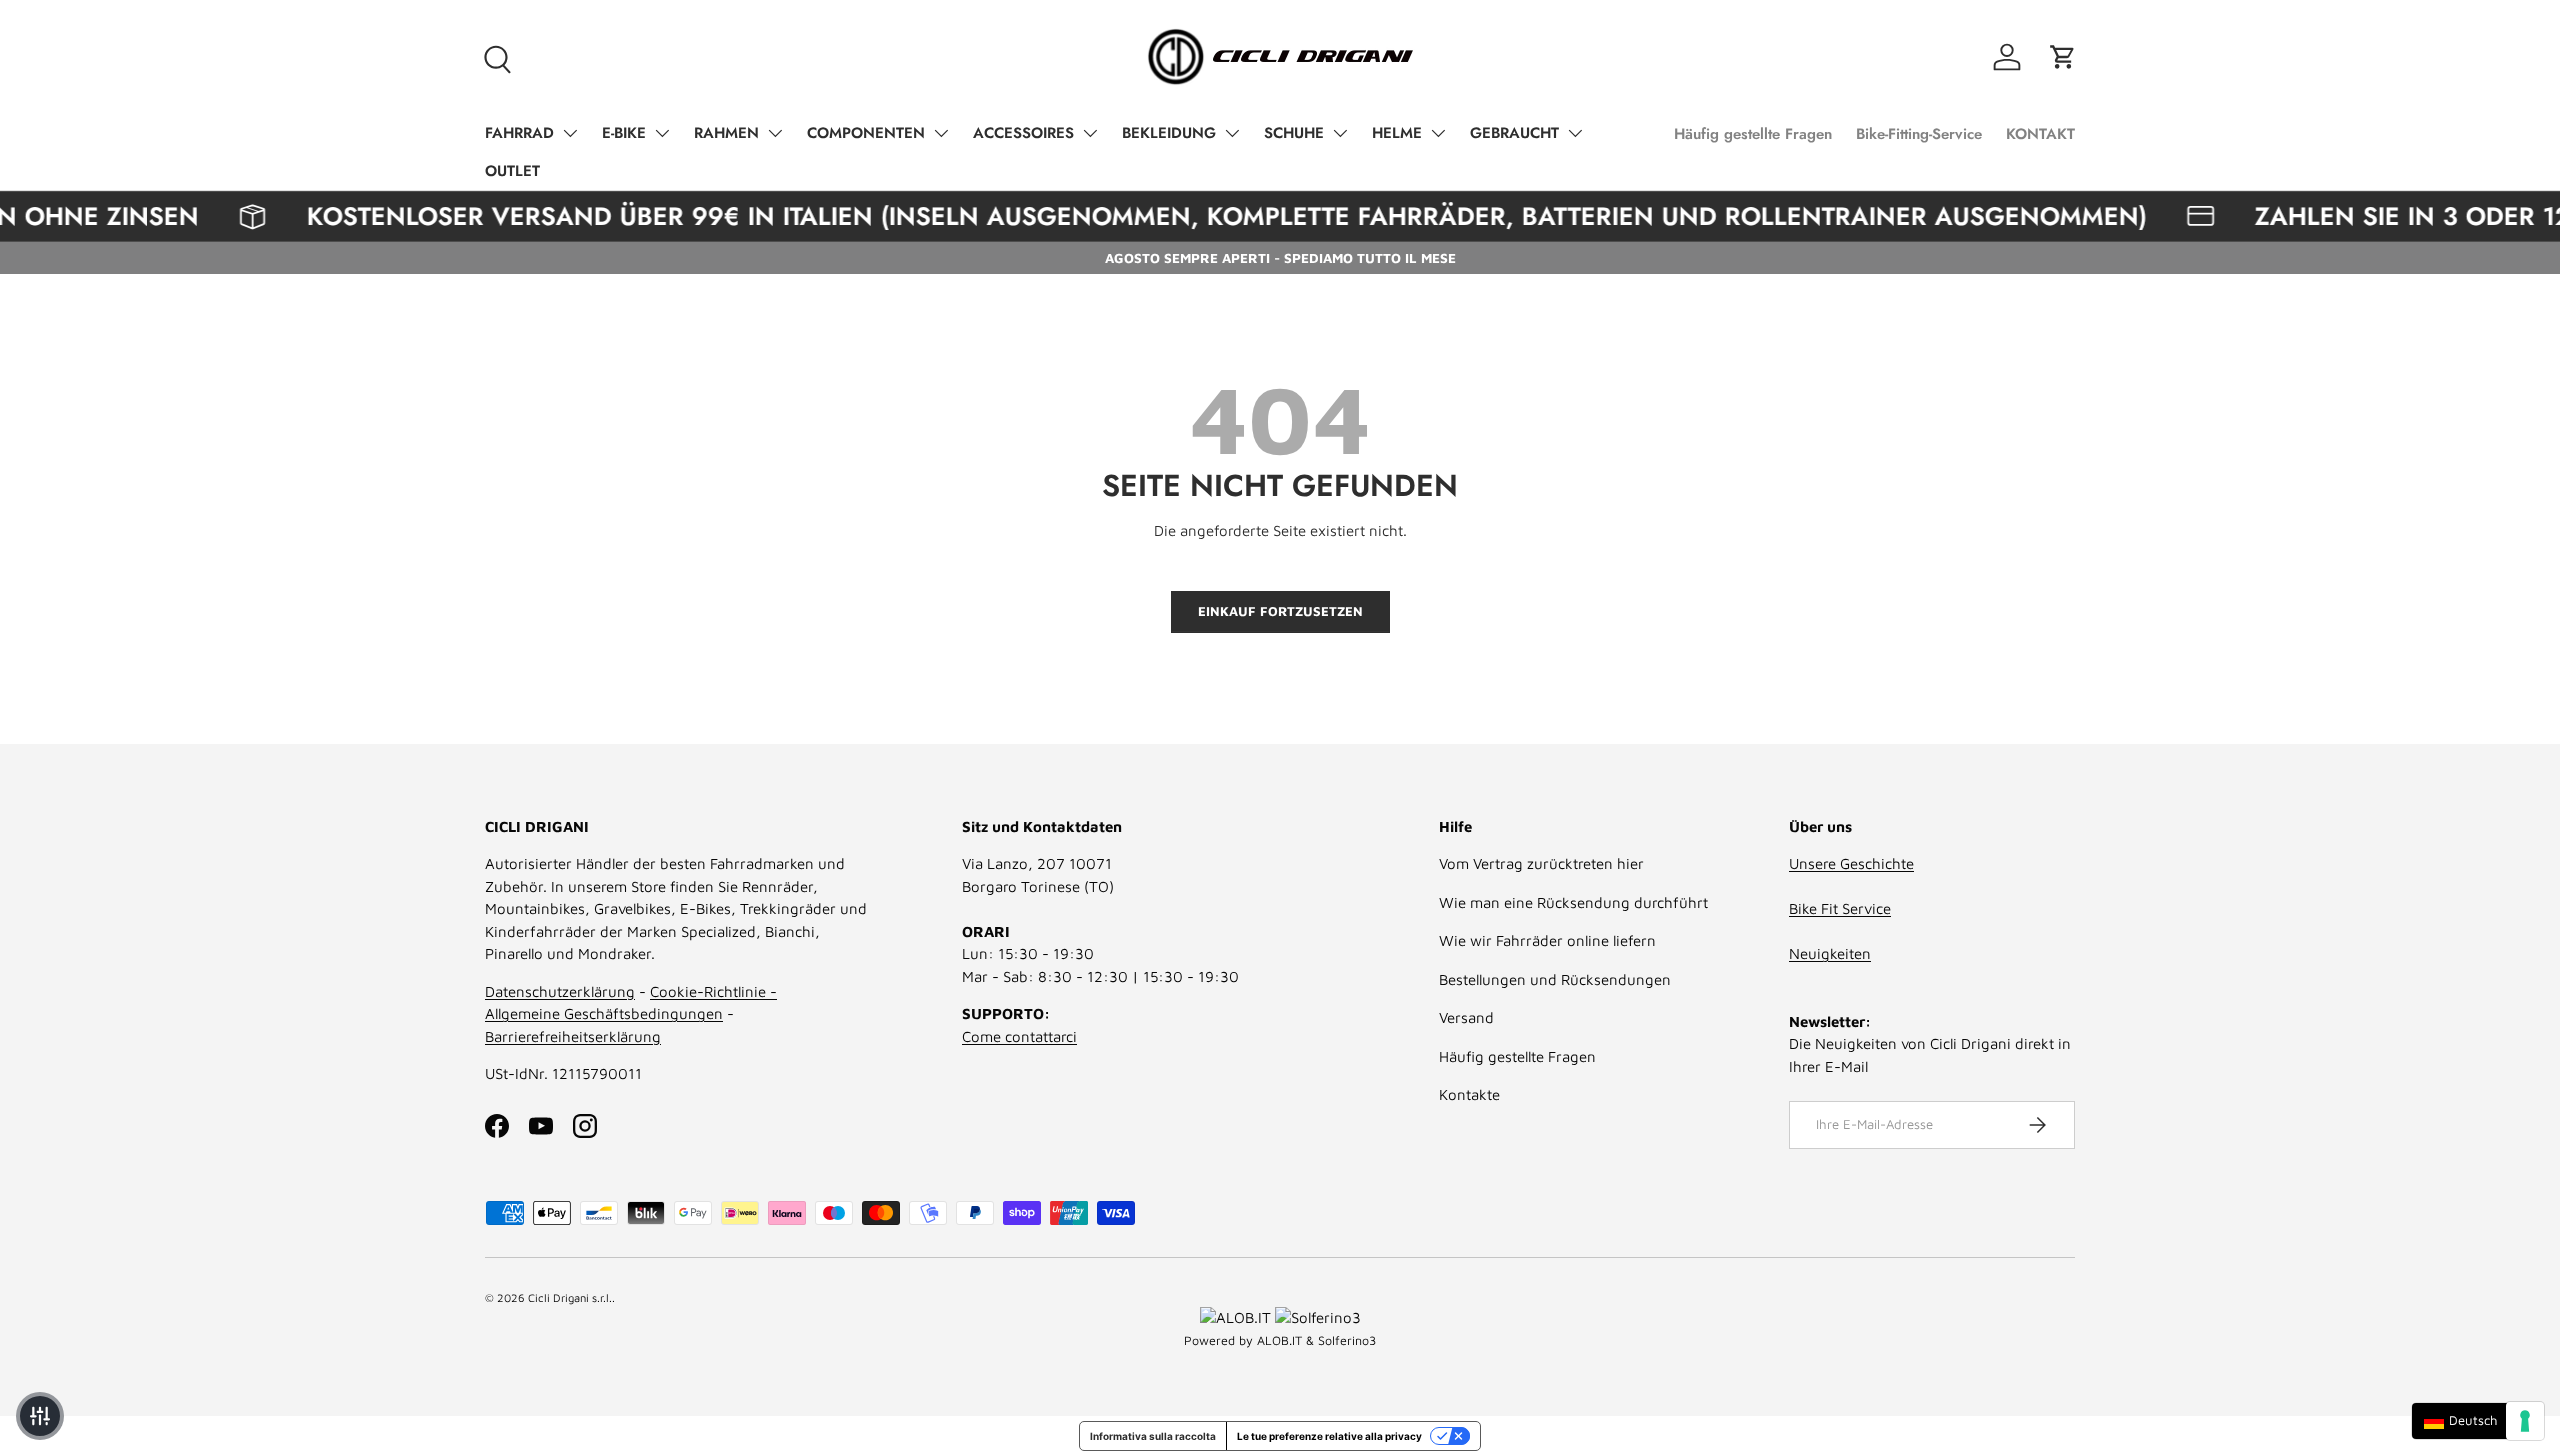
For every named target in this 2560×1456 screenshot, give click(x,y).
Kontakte (1469, 1094)
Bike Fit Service (1840, 908)
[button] (2063, 57)
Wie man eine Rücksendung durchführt (1573, 902)
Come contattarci (1019, 1036)
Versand (1466, 1017)
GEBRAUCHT (1514, 133)
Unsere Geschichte (1851, 863)
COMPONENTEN (866, 133)
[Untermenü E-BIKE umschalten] (662, 133)
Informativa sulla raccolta (1153, 1436)
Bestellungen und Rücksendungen (1555, 979)
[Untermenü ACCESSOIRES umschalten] (1090, 133)
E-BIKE (624, 133)
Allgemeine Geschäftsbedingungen (604, 1013)
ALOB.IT (1279, 1340)
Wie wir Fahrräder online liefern (1547, 940)
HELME (1397, 133)
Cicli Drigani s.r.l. (570, 1297)
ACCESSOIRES (1023, 133)
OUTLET (512, 171)
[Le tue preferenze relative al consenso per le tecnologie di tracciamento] (2525, 1421)
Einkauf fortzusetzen (1280, 611)
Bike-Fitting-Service (1919, 134)
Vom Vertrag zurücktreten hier (1541, 863)
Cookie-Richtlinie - (713, 991)
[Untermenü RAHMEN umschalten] (775, 133)
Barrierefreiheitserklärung (573, 1036)
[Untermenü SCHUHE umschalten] (1340, 133)
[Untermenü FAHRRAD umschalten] (570, 133)
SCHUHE (1294, 133)
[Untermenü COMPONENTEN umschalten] (941, 133)
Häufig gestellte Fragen (1753, 134)
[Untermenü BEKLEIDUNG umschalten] (1232, 133)
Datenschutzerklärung (560, 991)
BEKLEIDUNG (1169, 133)
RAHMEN (726, 133)
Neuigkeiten (1830, 953)
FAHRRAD (519, 133)
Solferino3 (1347, 1340)
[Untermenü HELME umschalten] (1438, 133)
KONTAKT (2040, 134)
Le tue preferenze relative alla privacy (1329, 1436)
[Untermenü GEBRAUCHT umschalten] (1575, 133)
